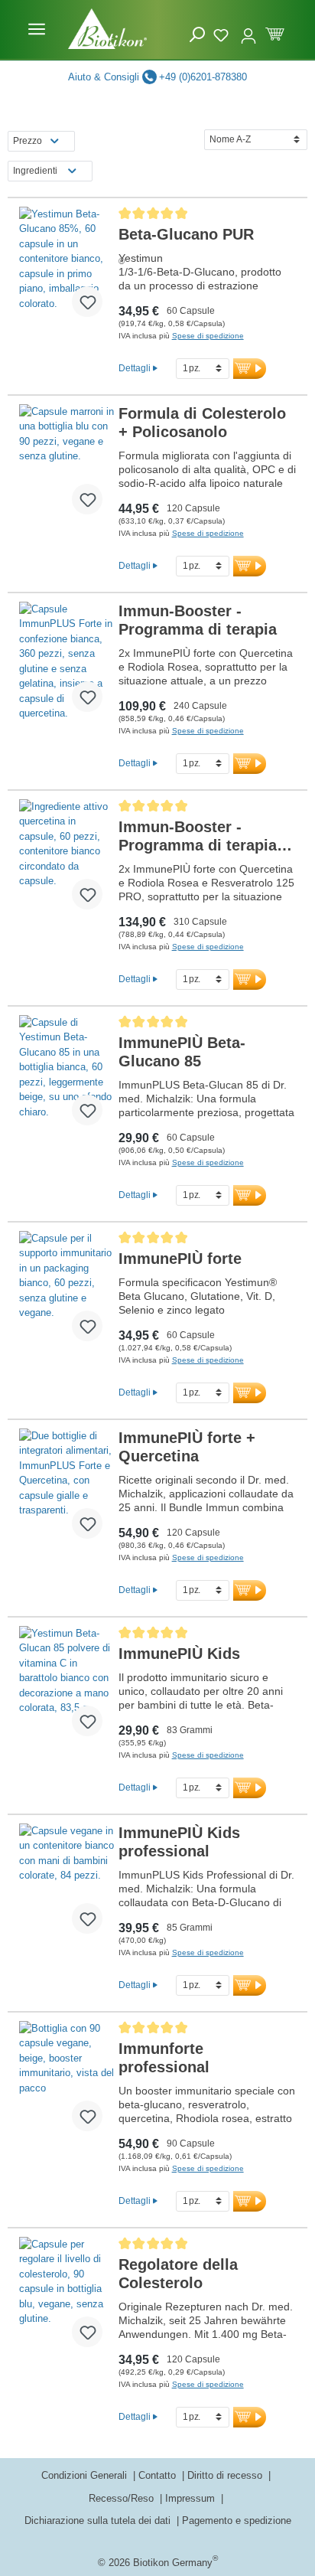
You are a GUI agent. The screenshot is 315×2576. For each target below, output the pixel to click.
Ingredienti (35, 171)
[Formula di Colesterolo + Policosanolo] (67, 465)
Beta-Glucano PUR (186, 234)
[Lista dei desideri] (223, 33)
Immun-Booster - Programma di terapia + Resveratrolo (205, 836)
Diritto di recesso (226, 2475)
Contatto (159, 2475)
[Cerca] (197, 35)
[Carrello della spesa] (275, 33)
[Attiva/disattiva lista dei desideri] (87, 302)
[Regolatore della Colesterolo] (67, 2298)
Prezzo (28, 141)
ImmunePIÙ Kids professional (179, 1842)
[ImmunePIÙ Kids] (67, 1687)
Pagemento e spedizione (237, 2520)
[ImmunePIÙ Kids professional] (67, 1885)
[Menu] (37, 29)
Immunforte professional (164, 2058)
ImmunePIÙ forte (180, 1259)
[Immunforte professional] (67, 2082)
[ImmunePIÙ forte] (67, 1292)
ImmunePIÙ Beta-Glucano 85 (182, 1052)
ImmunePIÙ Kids (179, 1654)
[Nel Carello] (250, 369)
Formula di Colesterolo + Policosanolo (202, 423)
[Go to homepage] (107, 29)
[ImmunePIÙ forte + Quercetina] (67, 1490)
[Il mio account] (248, 29)
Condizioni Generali (86, 2475)
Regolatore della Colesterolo (178, 2274)
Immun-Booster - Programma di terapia (198, 620)
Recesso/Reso (123, 2498)
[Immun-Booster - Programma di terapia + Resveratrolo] (67, 860)
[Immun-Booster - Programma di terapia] (67, 663)
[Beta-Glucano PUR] (67, 268)
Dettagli (135, 368)
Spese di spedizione (208, 336)
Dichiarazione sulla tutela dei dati (99, 2520)
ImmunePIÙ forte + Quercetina (187, 1447)
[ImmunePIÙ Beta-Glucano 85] (67, 1076)
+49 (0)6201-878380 (203, 77)
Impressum (192, 2498)
